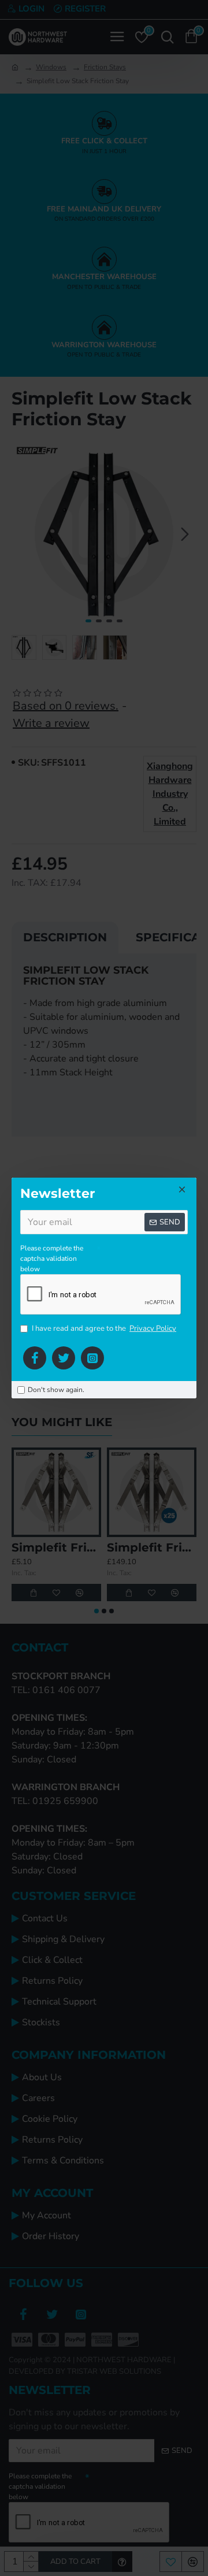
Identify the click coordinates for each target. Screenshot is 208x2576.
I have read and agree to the (104, 1328)
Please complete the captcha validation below (52, 1259)
